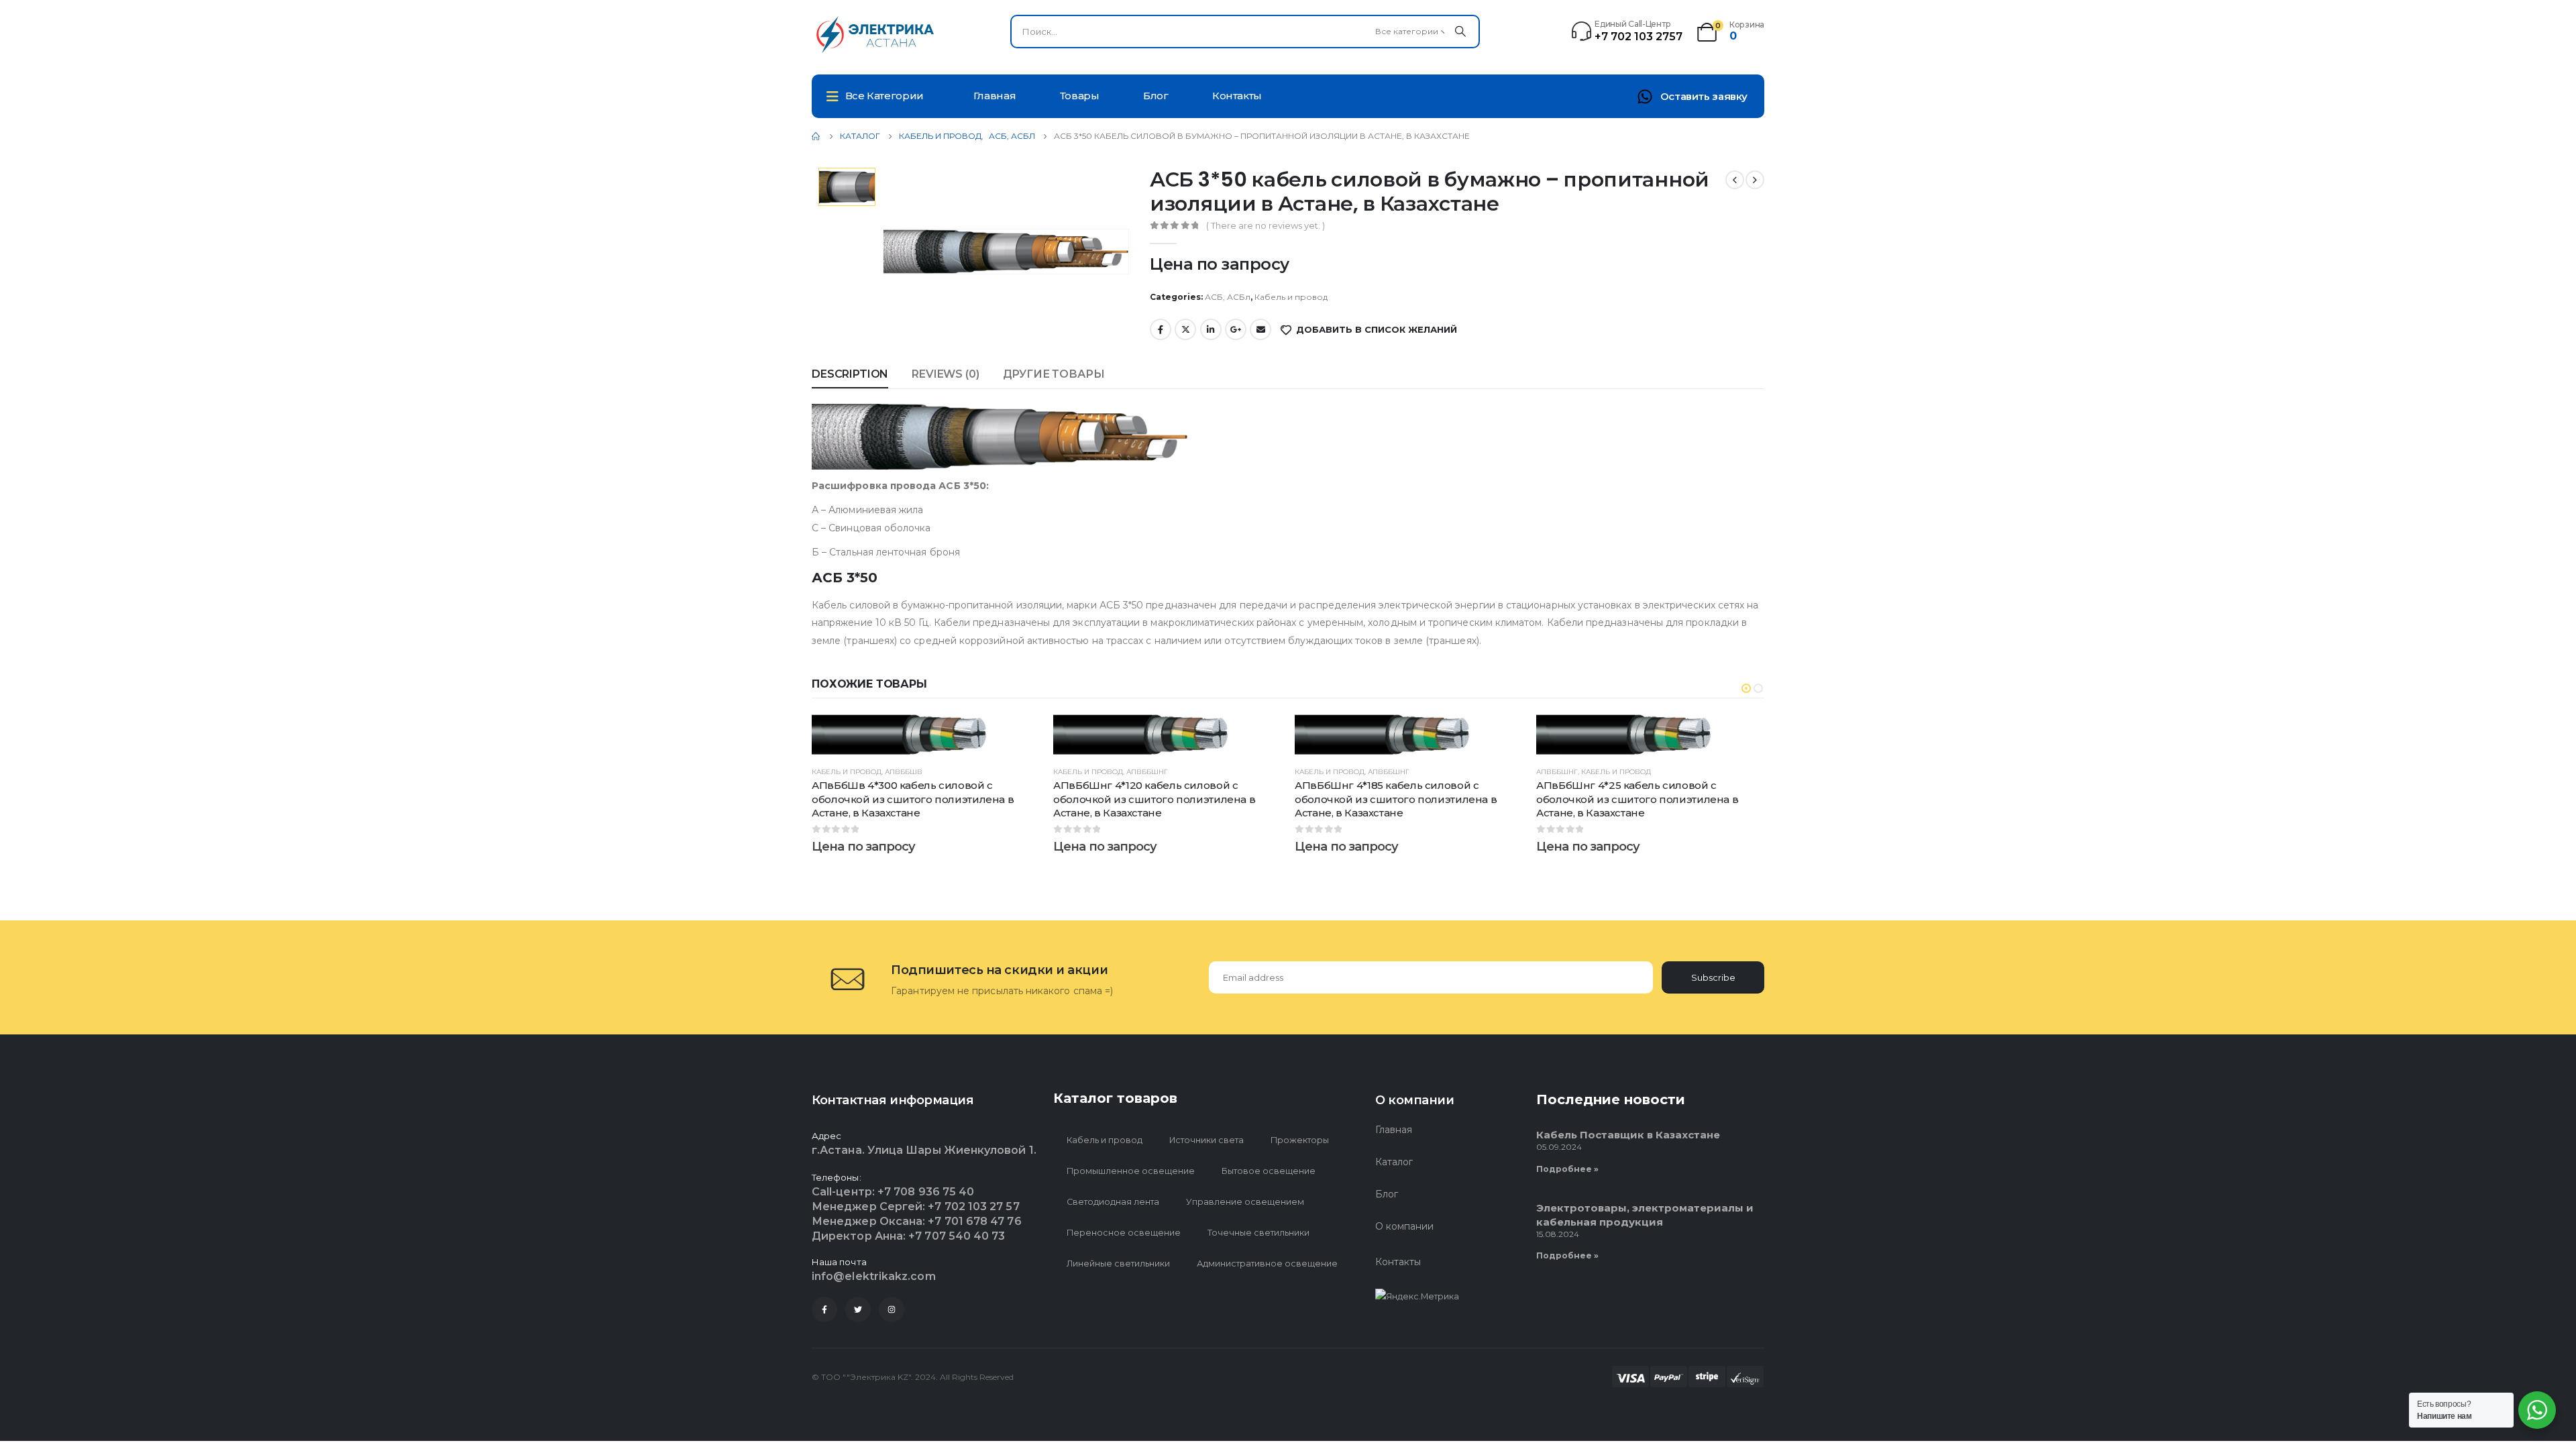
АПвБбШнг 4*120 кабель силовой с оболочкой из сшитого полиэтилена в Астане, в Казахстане (1154, 799)
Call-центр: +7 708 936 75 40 (893, 1192)
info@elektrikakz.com (874, 1276)
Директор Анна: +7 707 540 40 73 (908, 1236)
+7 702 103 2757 (1639, 37)
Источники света (1206, 1140)
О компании (1404, 1226)
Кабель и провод (1291, 297)
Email (1260, 329)
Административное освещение (1267, 1264)
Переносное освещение (1124, 1233)
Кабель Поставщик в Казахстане (1628, 1135)
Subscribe (1713, 977)
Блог (1156, 96)
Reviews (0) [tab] (945, 374)
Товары (1080, 96)
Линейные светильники (1118, 1264)
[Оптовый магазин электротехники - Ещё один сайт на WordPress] (879, 35)
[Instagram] (892, 1309)
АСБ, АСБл (1228, 297)
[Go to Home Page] (816, 136)
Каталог (1394, 1162)
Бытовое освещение (1269, 1171)
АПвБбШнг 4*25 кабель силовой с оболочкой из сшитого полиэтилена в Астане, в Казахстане (1637, 799)
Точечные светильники (1258, 1233)
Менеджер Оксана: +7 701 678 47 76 (917, 1221)
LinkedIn (1211, 329)
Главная (995, 96)
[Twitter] (858, 1309)
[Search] (1460, 32)
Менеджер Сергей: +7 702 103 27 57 (916, 1206)
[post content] (926, 735)
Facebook (1161, 329)
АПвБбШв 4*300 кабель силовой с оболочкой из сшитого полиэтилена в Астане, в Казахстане (913, 799)
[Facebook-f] (824, 1309)
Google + (1236, 329)
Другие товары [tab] (1054, 374)
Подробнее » (1567, 1169)
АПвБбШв (904, 772)
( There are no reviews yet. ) (1266, 225)
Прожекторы (1300, 1140)
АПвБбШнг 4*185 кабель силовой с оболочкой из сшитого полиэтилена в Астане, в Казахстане (1396, 799)
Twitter (1185, 329)
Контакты (1237, 96)
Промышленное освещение (1131, 1171)
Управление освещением (1245, 1202)
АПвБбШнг (1147, 772)
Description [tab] (850, 374)
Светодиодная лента (1113, 1202)
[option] (847, 187)
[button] (1746, 688)
